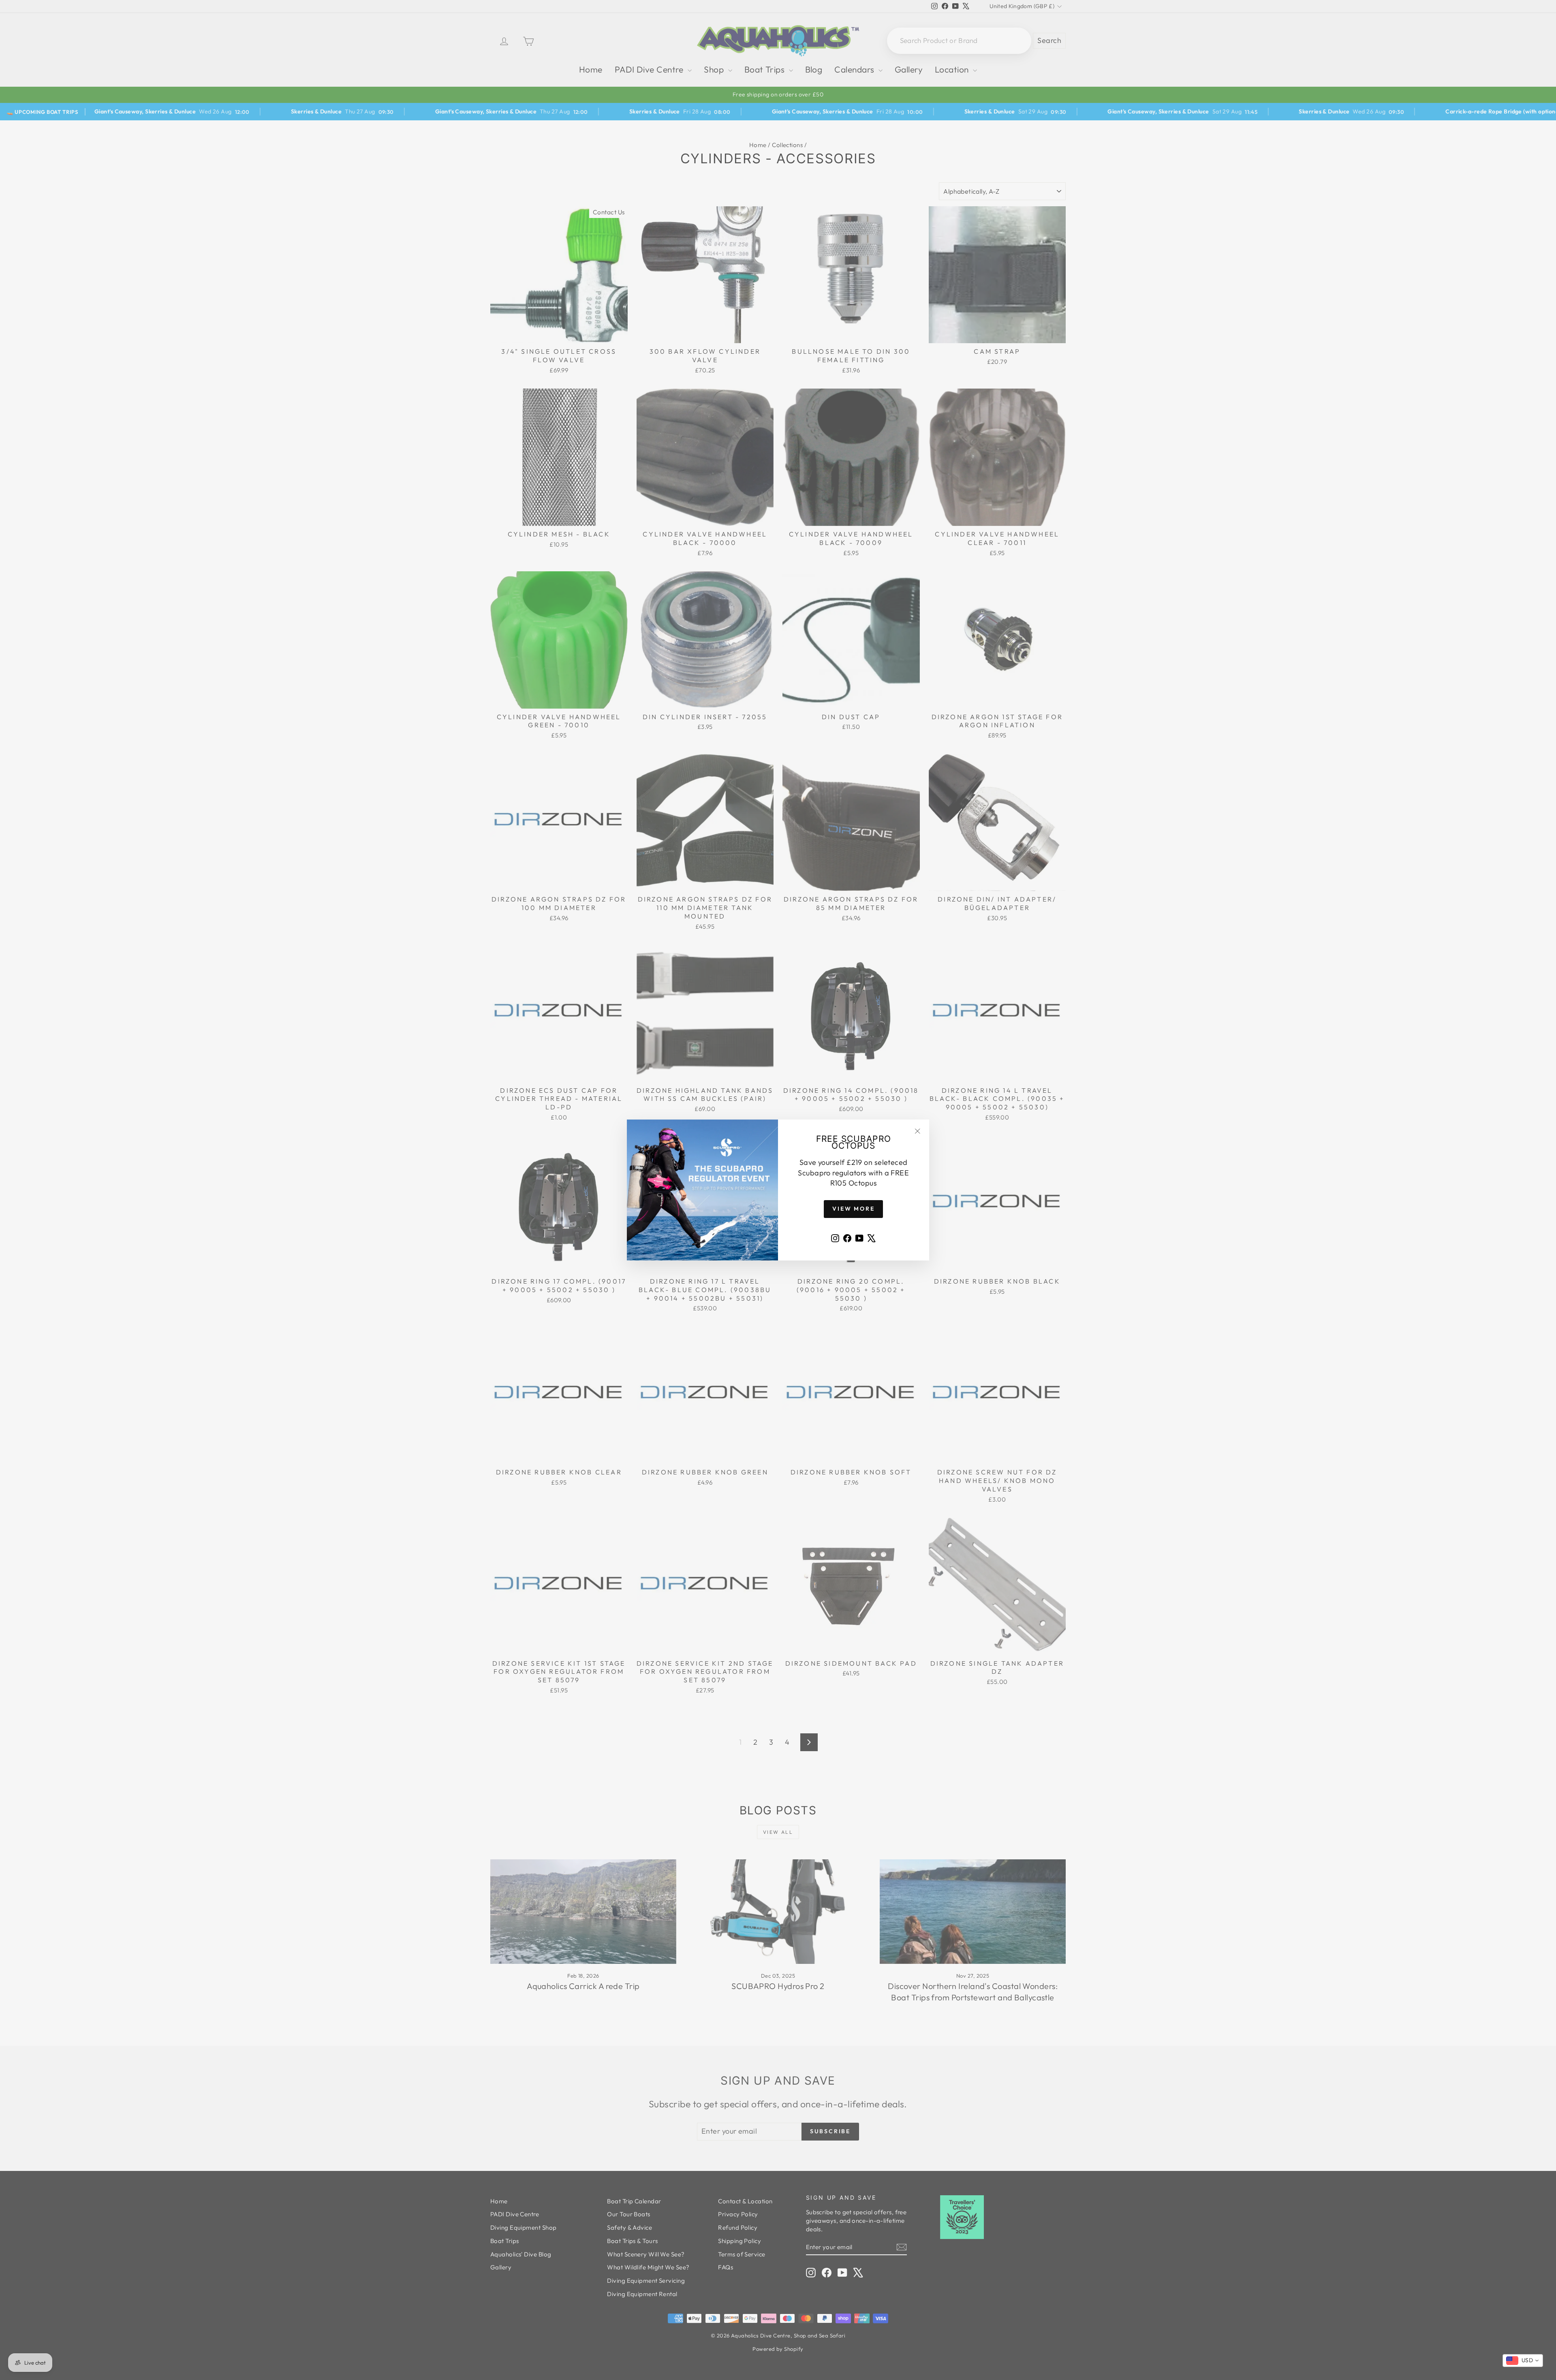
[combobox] (1523, 2361)
